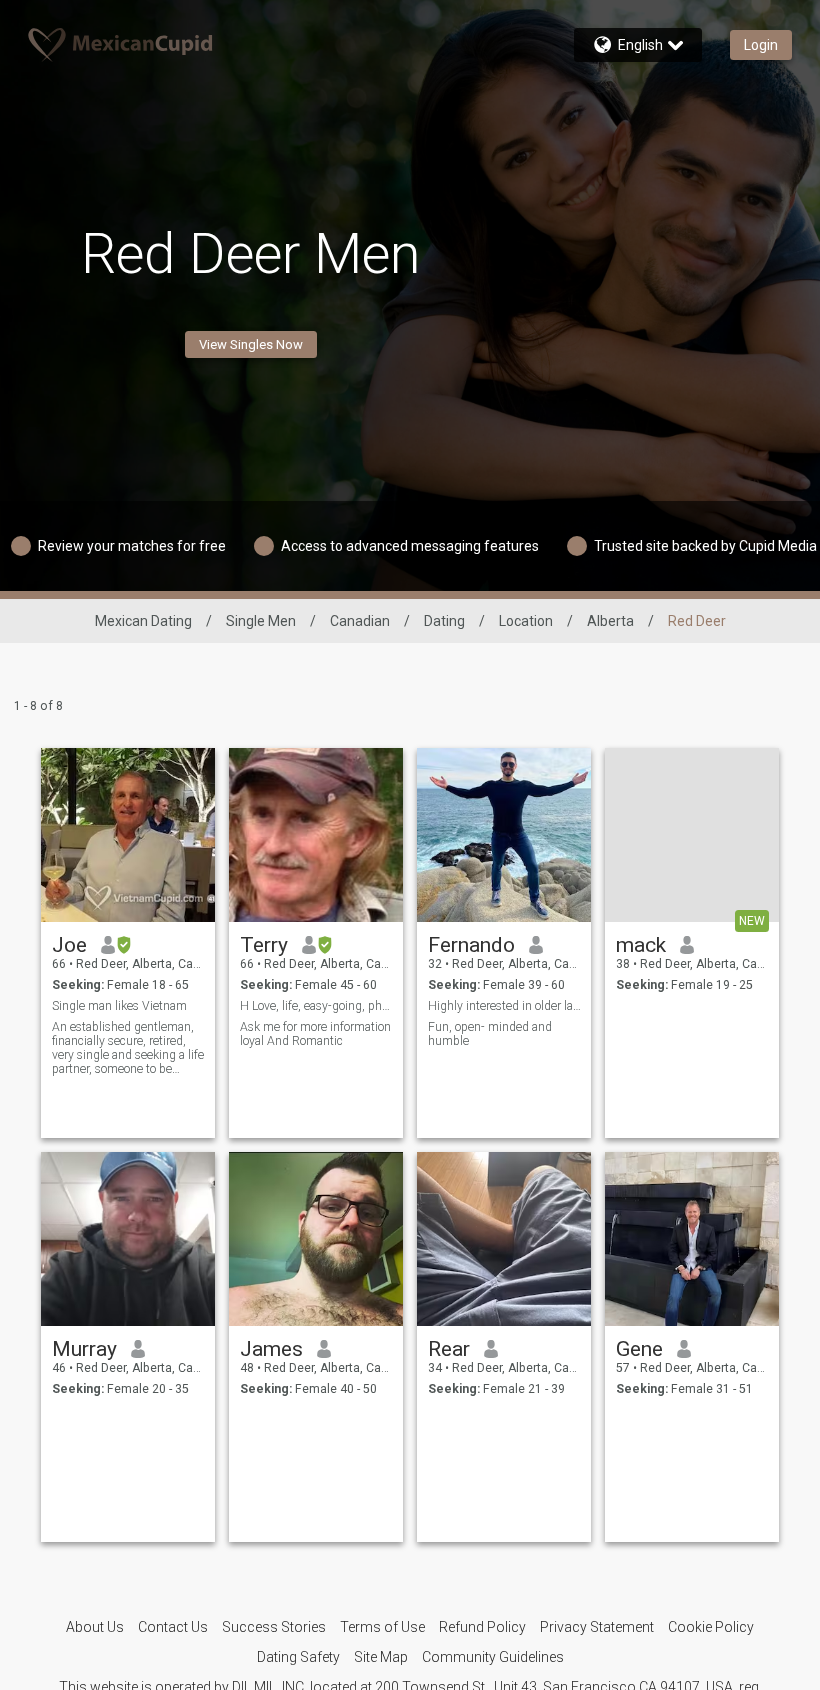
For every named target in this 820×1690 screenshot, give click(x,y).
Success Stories (274, 1627)
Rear (449, 1349)
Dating (444, 621)
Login (761, 45)
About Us (95, 1627)
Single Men (261, 621)
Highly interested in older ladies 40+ (504, 1006)
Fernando (471, 945)
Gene (639, 1349)
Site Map (381, 1657)
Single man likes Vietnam (119, 1006)
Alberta (610, 621)
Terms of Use (382, 1627)
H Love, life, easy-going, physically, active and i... (316, 1006)
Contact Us (173, 1627)
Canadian (360, 621)
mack (641, 945)
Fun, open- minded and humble (490, 1034)
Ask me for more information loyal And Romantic (315, 1034)
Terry (264, 945)
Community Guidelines (493, 1657)
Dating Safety (298, 1657)
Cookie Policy (711, 1627)
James (271, 1349)
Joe (69, 945)
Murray (84, 1349)
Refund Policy (482, 1627)
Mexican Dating (143, 621)
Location (526, 621)
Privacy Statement (597, 1627)
